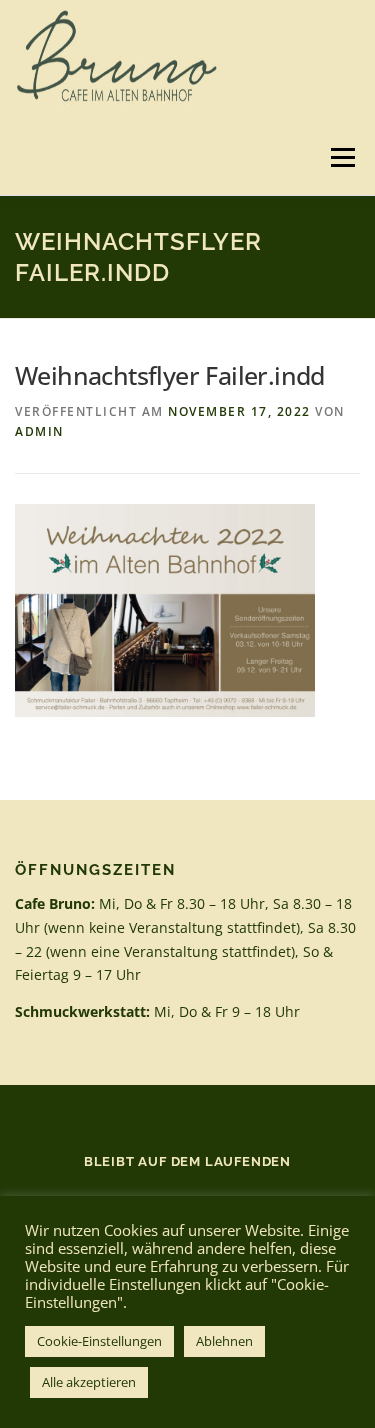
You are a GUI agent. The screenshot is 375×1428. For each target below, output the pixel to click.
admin (39, 431)
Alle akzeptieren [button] (89, 1382)
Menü (341, 157)
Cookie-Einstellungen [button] (99, 1341)
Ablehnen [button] (224, 1341)
